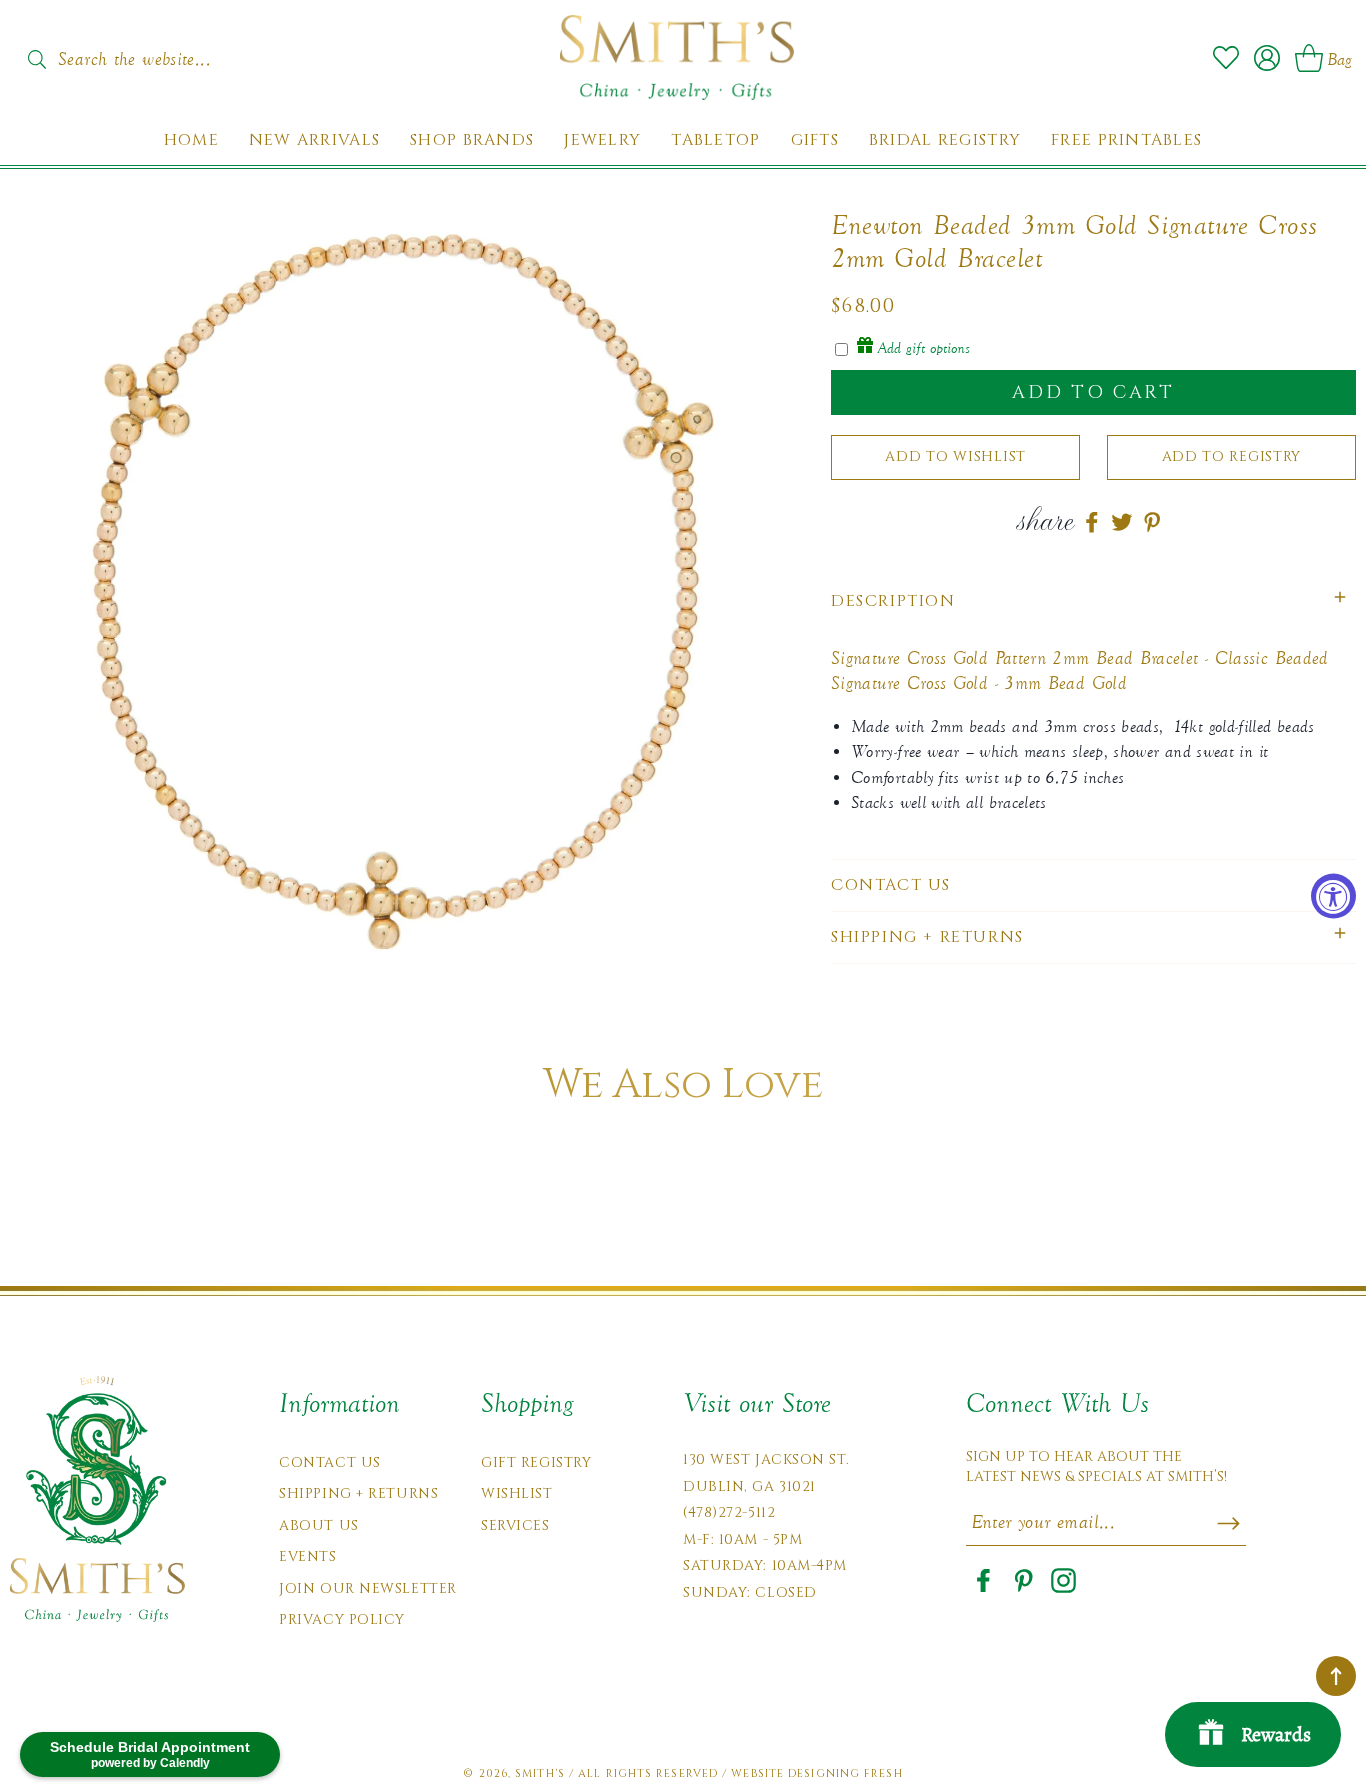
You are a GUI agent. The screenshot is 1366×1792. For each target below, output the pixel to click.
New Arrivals (314, 140)
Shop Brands (472, 140)
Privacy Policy (342, 1619)
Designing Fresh (845, 1773)
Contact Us (330, 1462)
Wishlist (516, 1493)
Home (191, 140)
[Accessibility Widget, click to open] (1333, 896)
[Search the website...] (36, 59)
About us (318, 1525)
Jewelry (602, 140)
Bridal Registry (945, 140)
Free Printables (1126, 140)
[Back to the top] (1336, 1676)
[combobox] (155, 53)
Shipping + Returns (358, 1493)
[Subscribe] (1228, 1523)
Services (515, 1525)
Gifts (815, 140)
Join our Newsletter (368, 1588)
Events (307, 1556)
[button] (1093, 601)
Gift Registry (536, 1462)
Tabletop (715, 140)
